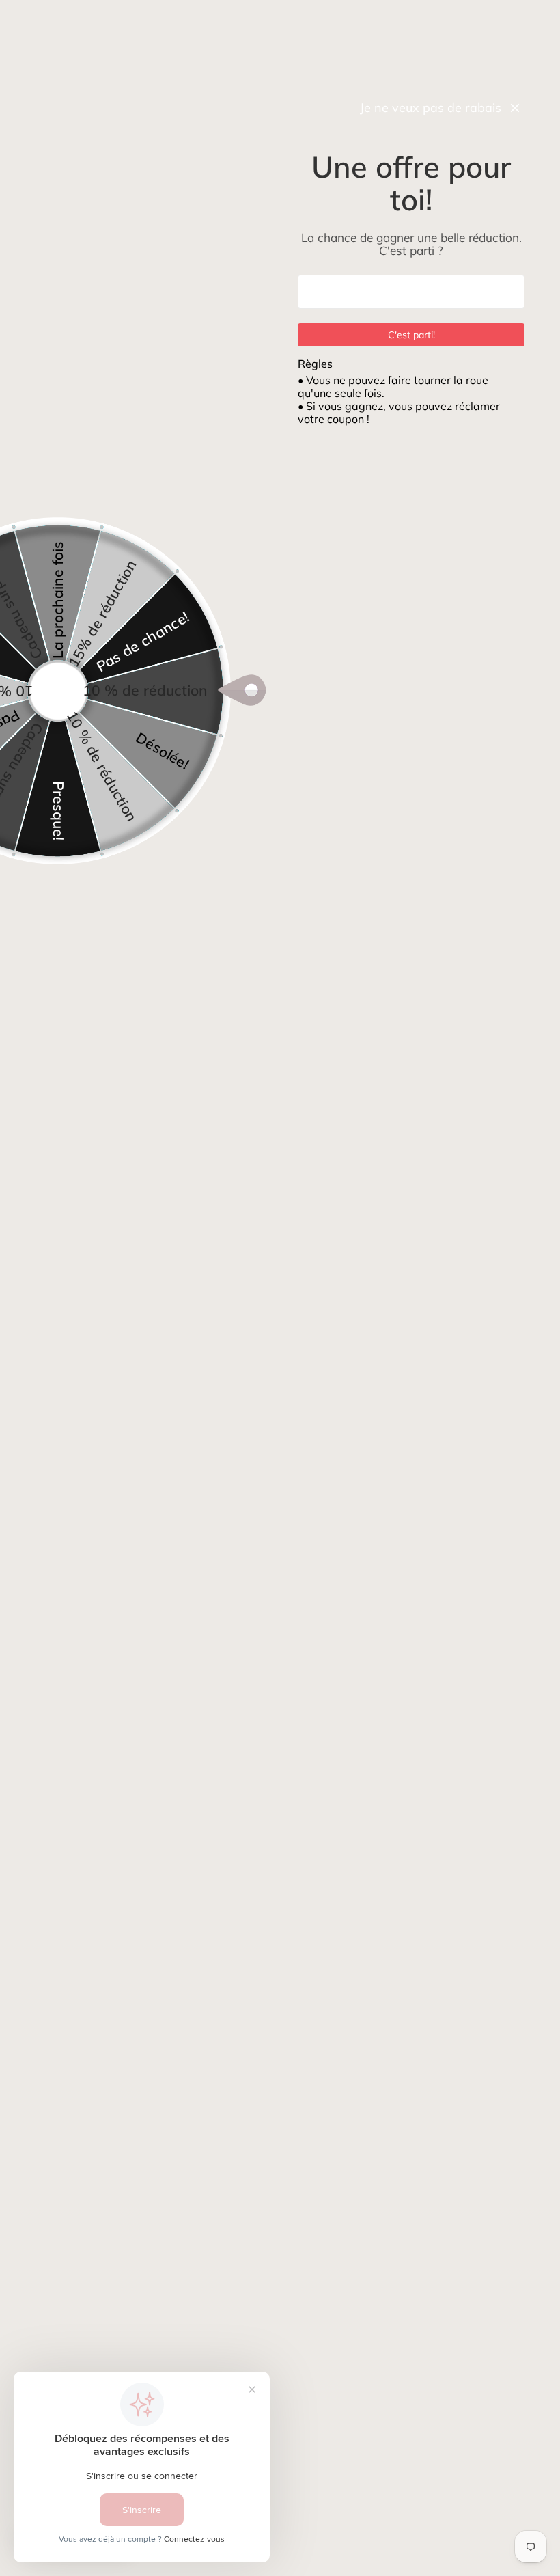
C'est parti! (411, 335)
